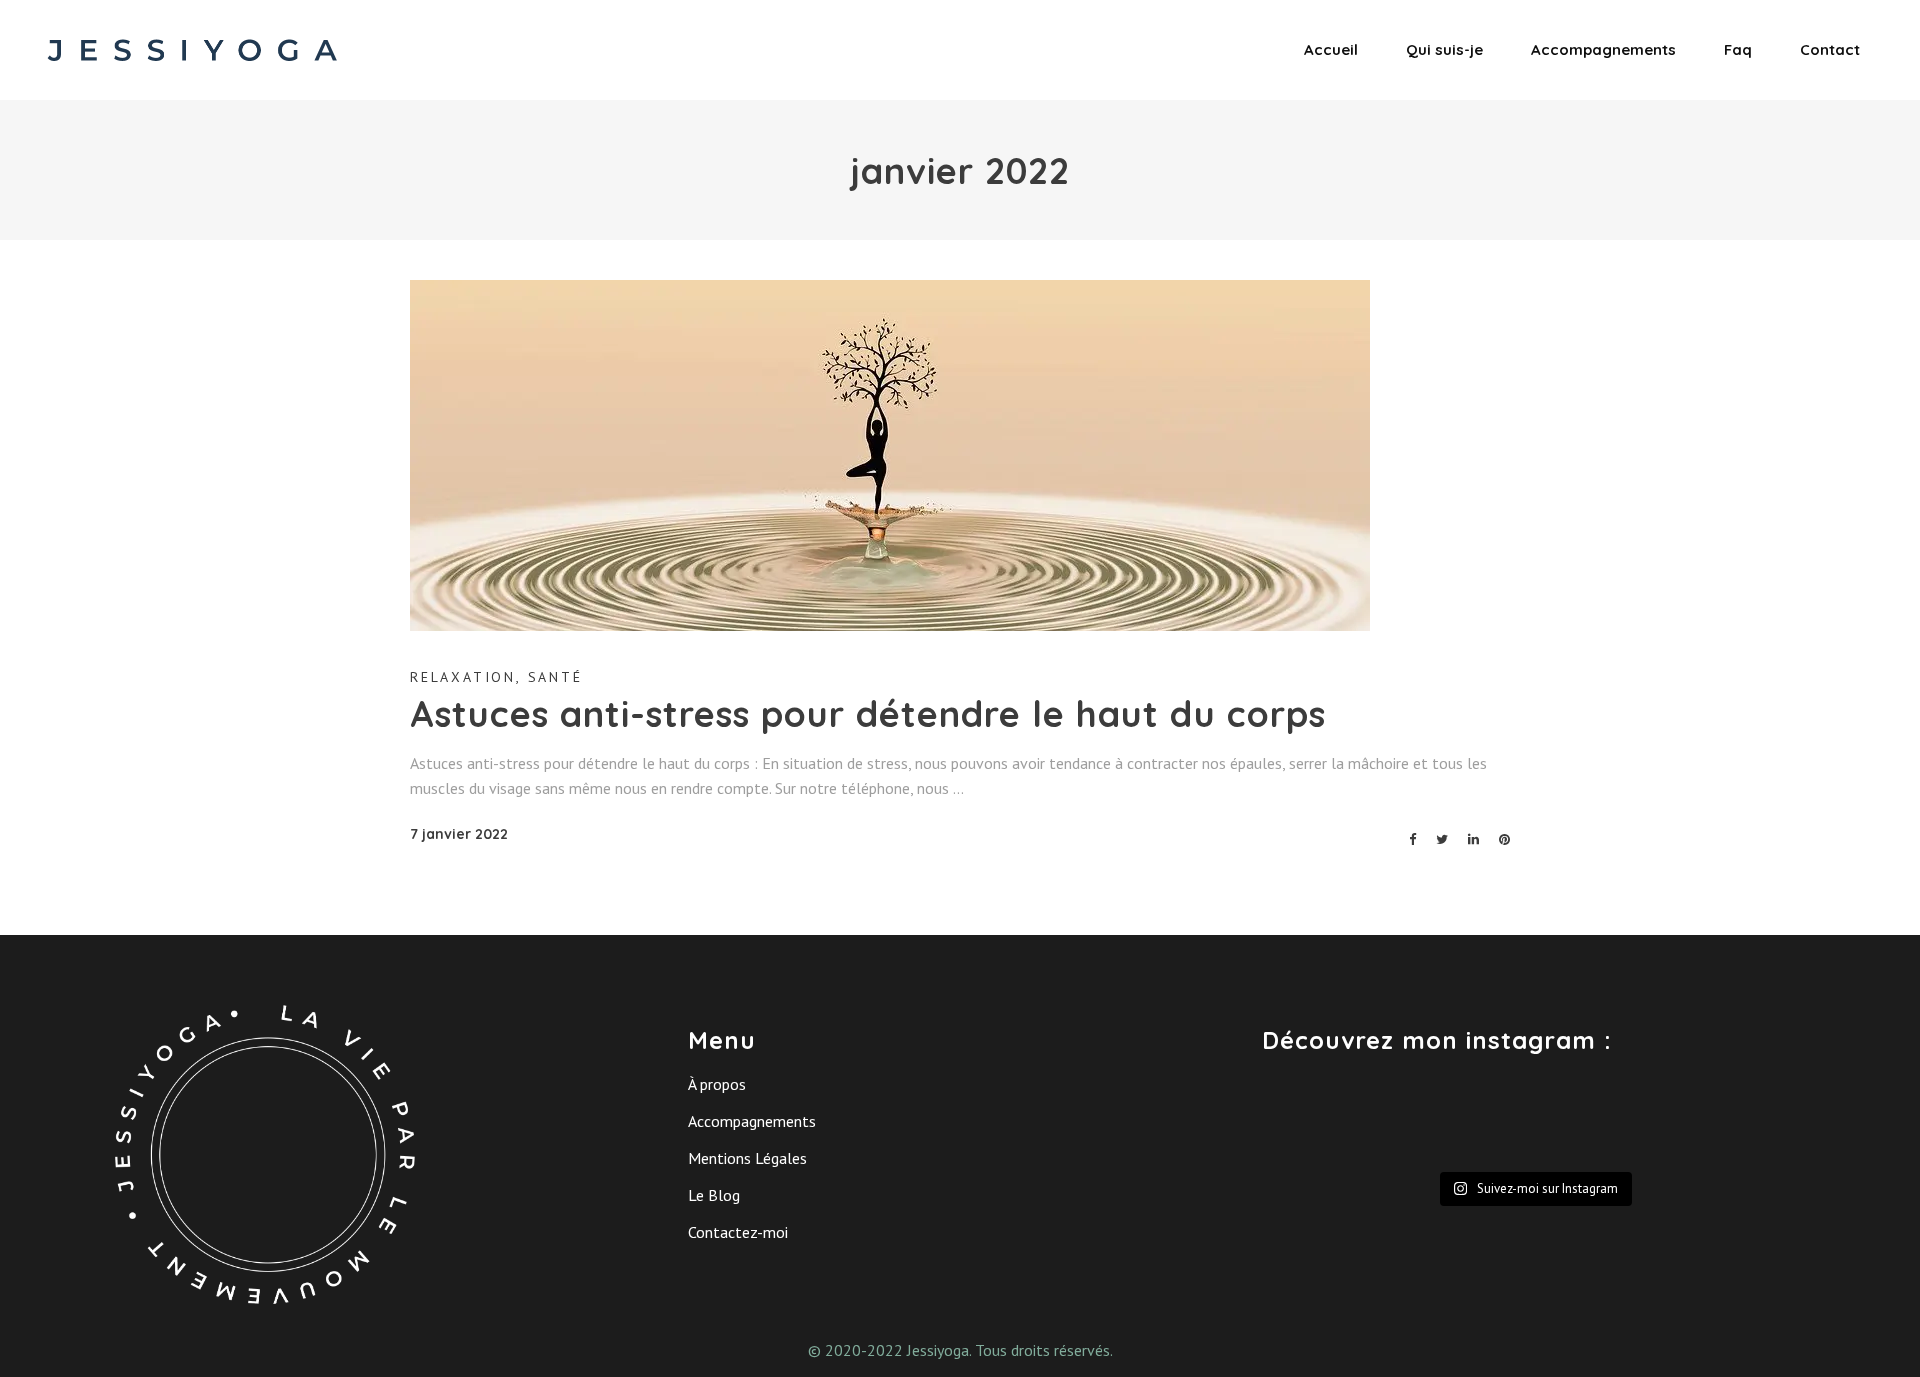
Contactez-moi (738, 1232)
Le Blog (714, 1195)
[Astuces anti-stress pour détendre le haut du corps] (890, 455)
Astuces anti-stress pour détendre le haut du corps (868, 713)
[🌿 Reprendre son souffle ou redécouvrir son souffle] (1326, 1120)
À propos (717, 1084)
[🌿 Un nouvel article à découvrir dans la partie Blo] (1602, 1120)
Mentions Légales (747, 1158)
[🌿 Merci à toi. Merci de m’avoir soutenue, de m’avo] (1464, 1120)
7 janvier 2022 (459, 834)
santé (555, 677)
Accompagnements (752, 1121)
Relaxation (463, 677)
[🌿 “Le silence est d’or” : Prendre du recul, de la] (1740, 1120)
